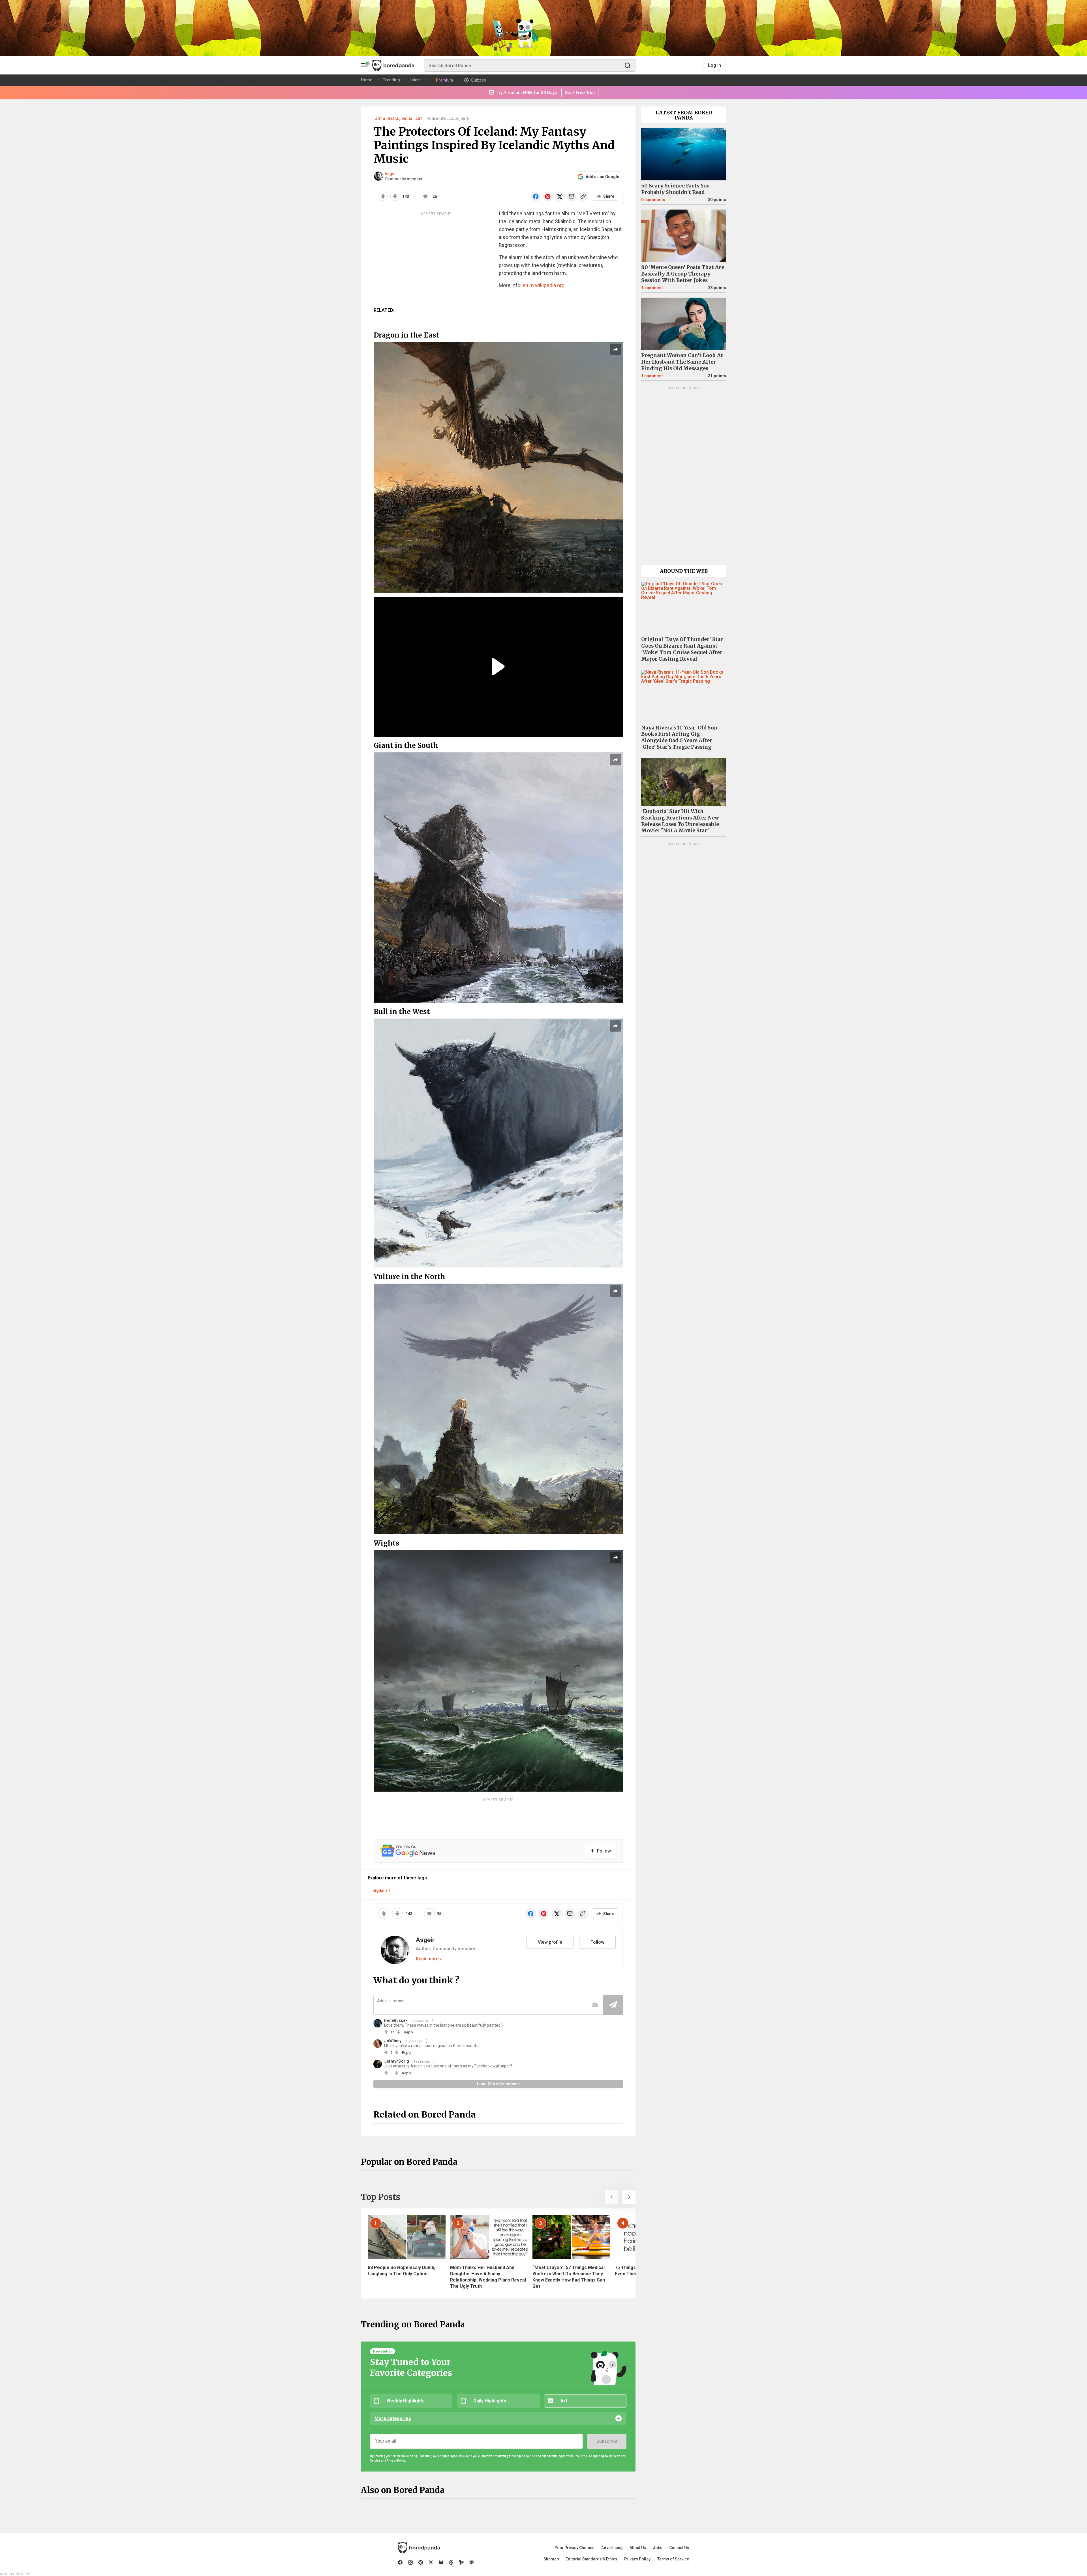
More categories (393, 2418)
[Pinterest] (421, 2562)
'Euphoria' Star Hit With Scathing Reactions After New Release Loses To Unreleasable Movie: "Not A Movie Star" (680, 821)
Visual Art (412, 119)
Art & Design (387, 119)
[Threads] (451, 2562)
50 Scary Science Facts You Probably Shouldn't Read (675, 189)
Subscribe (607, 2441)
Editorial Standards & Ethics (591, 2559)
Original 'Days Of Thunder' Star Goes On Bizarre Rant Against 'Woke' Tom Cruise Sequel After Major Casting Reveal (682, 649)
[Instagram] (410, 2562)
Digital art (381, 1890)
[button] (612, 2197)
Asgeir (391, 174)
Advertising (612, 2548)
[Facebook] (400, 2562)
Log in (714, 65)
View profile (550, 1942)
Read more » (429, 1959)
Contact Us (679, 2548)
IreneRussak (396, 2020)
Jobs (658, 2548)
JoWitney (393, 2041)
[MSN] (461, 2562)
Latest (415, 80)
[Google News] (472, 2562)
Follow (597, 1942)
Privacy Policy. (396, 2461)
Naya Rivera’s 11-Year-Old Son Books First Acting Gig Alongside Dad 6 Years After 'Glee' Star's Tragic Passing (679, 738)
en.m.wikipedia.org (543, 285)
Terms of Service (673, 2559)
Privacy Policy (637, 2559)
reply (408, 2032)
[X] (431, 2562)
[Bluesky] (441, 2562)
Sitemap (551, 2559)
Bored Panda (419, 2548)
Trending (391, 80)
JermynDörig (397, 2061)
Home (367, 80)
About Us (638, 2548)
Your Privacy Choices (575, 2548)
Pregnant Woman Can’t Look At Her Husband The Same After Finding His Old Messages (682, 362)
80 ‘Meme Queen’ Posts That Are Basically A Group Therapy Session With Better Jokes (683, 274)
